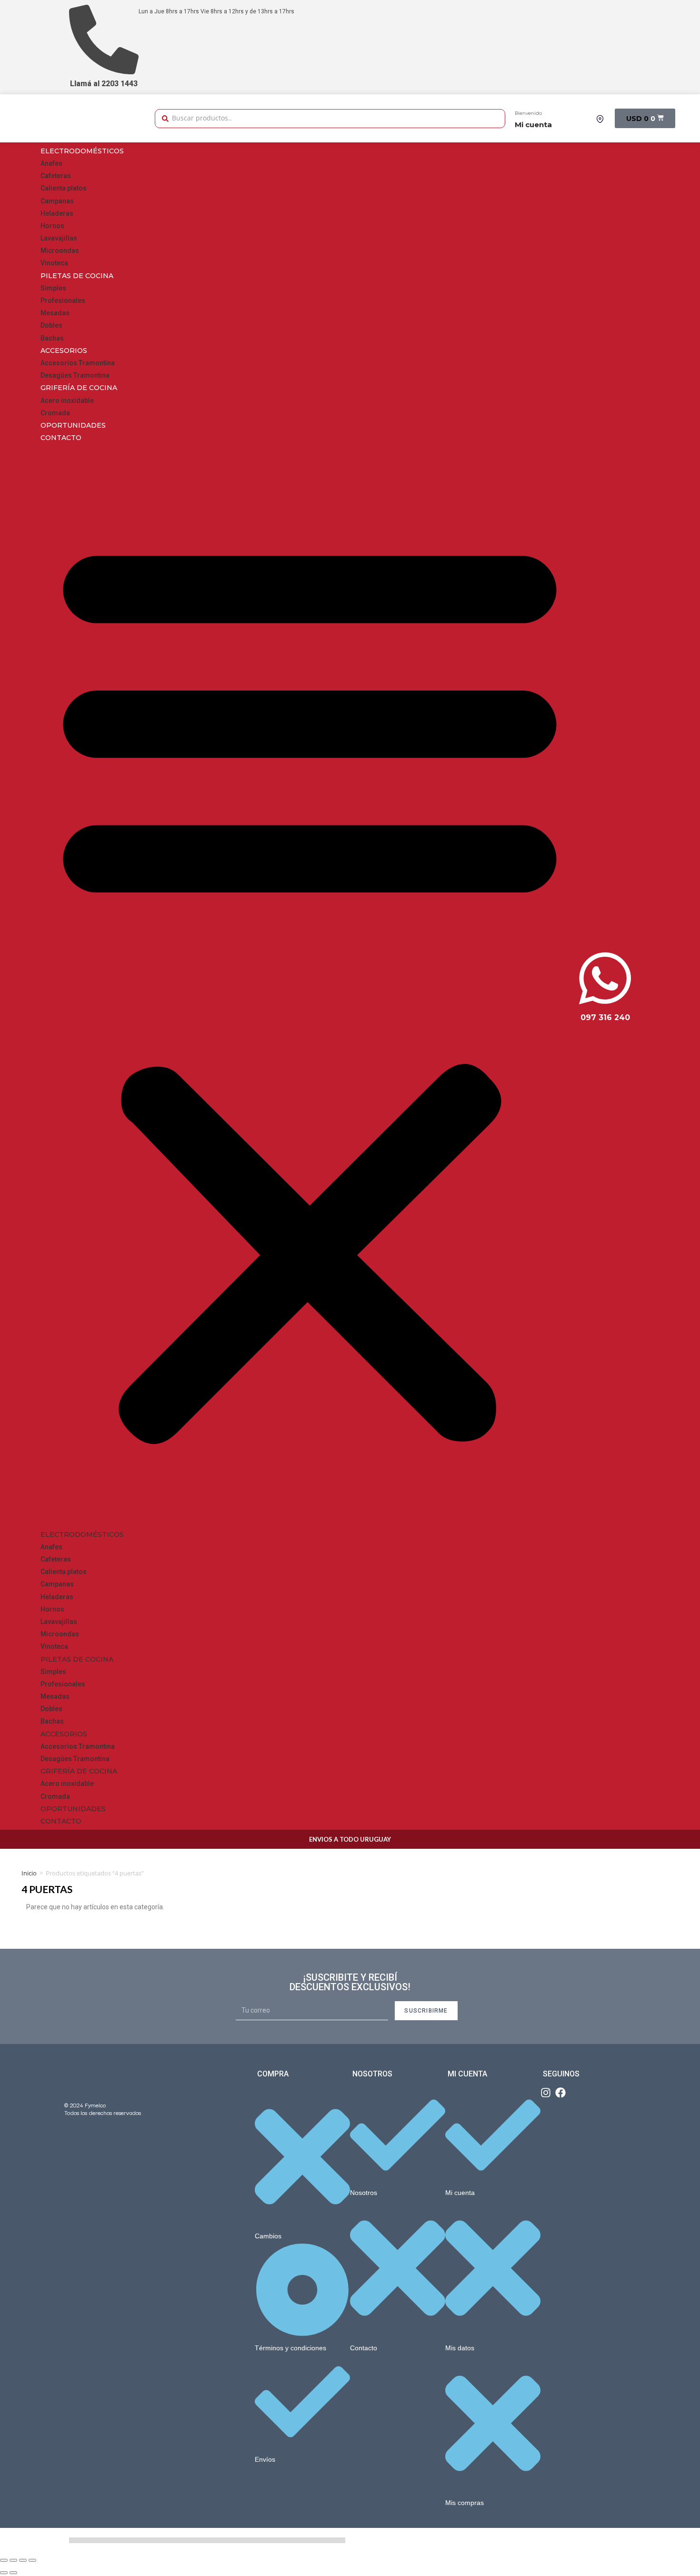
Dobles (51, 325)
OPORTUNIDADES (73, 425)
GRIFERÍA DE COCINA (79, 388)
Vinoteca (54, 263)
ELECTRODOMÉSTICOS (82, 151)
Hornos (52, 226)
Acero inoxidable (67, 401)
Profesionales (63, 301)
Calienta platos (64, 188)
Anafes (51, 163)
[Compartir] (13, 2560)
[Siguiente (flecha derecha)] (13, 2573)
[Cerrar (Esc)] (4, 2560)
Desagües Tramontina (75, 375)
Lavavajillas (59, 238)
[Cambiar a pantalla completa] (23, 2560)
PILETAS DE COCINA (77, 276)
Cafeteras (56, 176)
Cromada (55, 413)
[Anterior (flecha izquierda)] (4, 2573)
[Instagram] (546, 2093)
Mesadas (55, 313)
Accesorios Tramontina (78, 363)
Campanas (57, 201)
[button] (310, 986)
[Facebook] (560, 2093)
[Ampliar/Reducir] (32, 2560)
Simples (53, 288)
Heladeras (57, 213)
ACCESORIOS (64, 351)
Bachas (52, 338)
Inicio (29, 1873)
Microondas (60, 251)
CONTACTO (61, 438)
